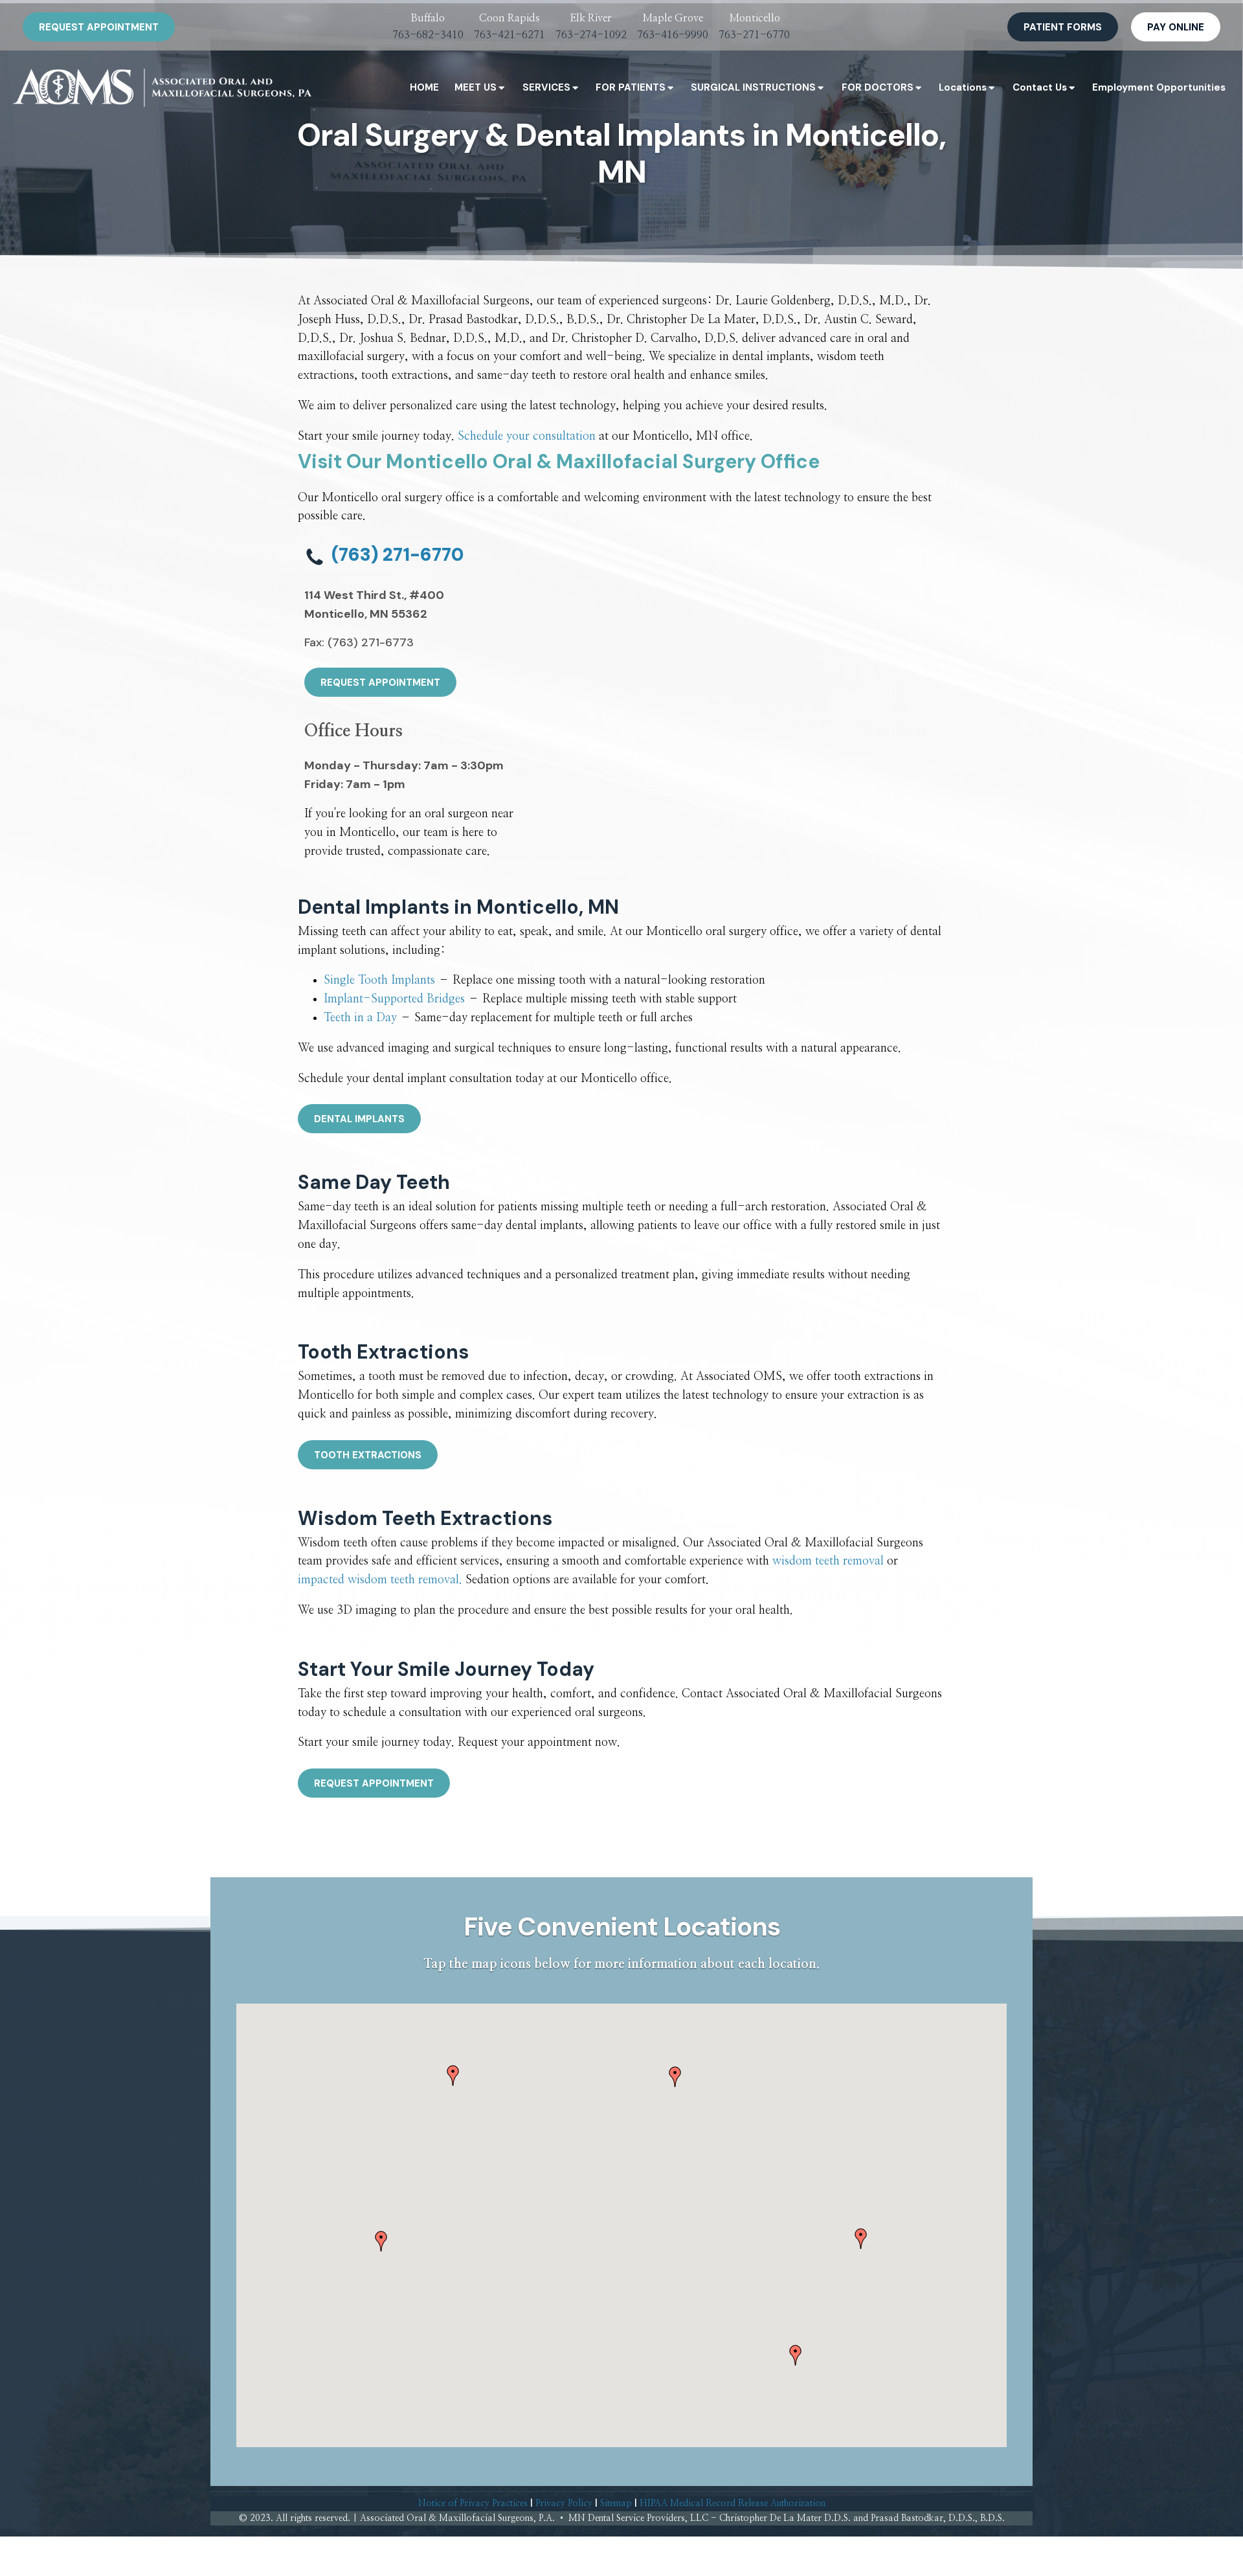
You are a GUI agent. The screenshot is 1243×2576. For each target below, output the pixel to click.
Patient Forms (1063, 27)
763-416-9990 (673, 35)
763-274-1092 (591, 35)
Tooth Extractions (368, 1455)
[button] (453, 2075)
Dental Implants (359, 1119)
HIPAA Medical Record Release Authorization (733, 2503)
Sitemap (616, 2503)
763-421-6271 (510, 35)
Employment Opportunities (1159, 87)
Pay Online (1176, 27)
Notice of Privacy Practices (473, 2503)
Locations (963, 87)
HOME (424, 87)
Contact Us (1040, 87)
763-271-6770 (754, 35)
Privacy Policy (564, 2503)
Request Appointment (99, 27)
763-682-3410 (428, 35)
